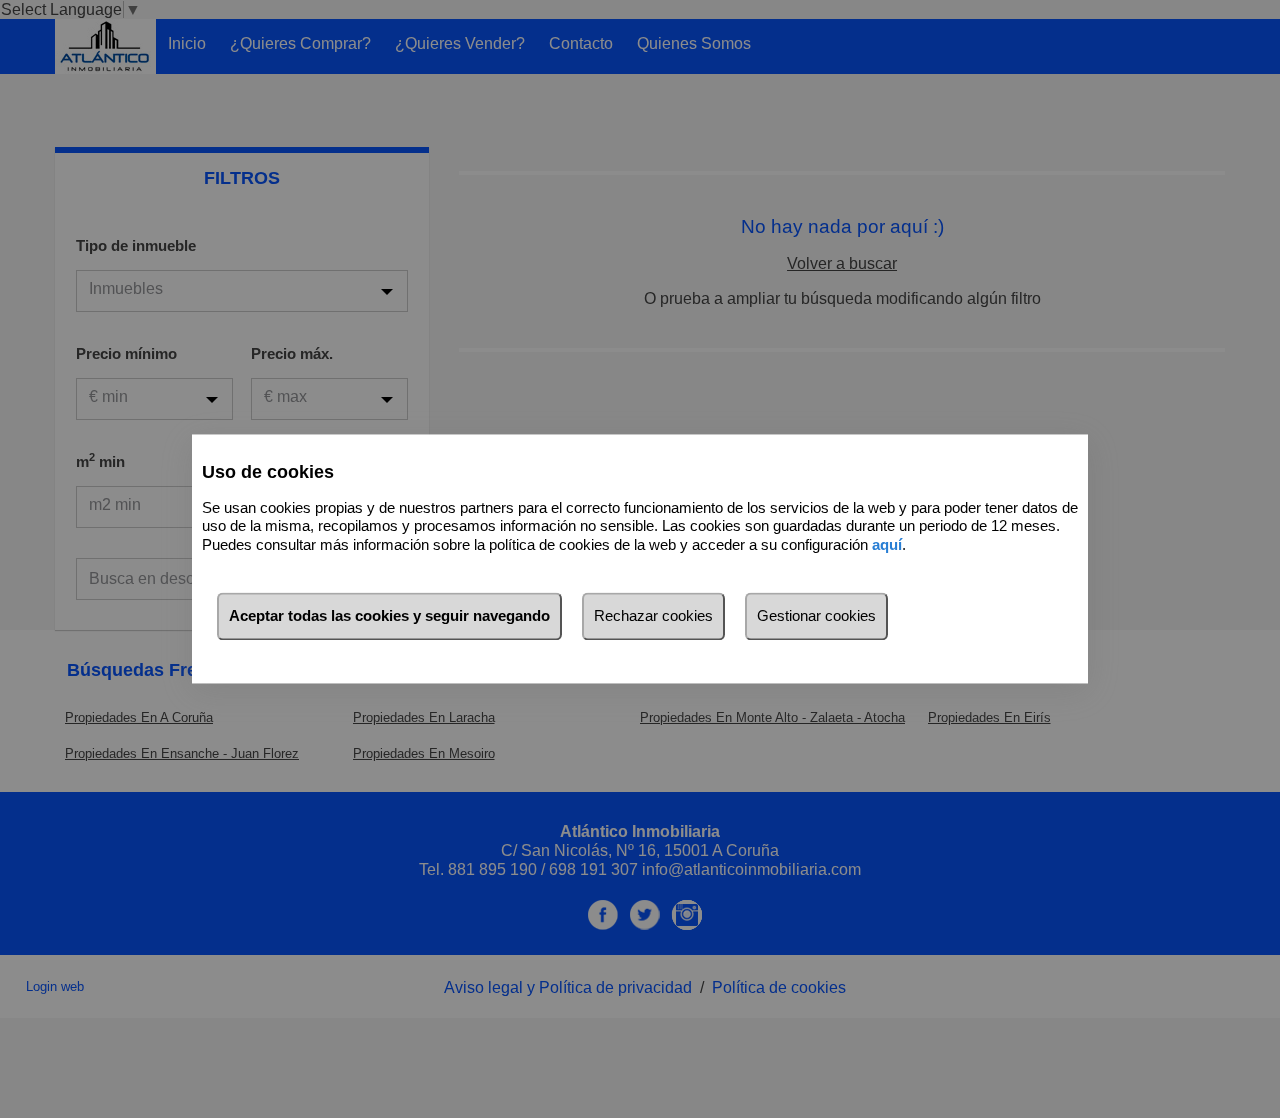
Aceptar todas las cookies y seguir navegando (389, 616)
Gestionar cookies (816, 616)
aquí (887, 544)
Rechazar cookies (653, 616)
